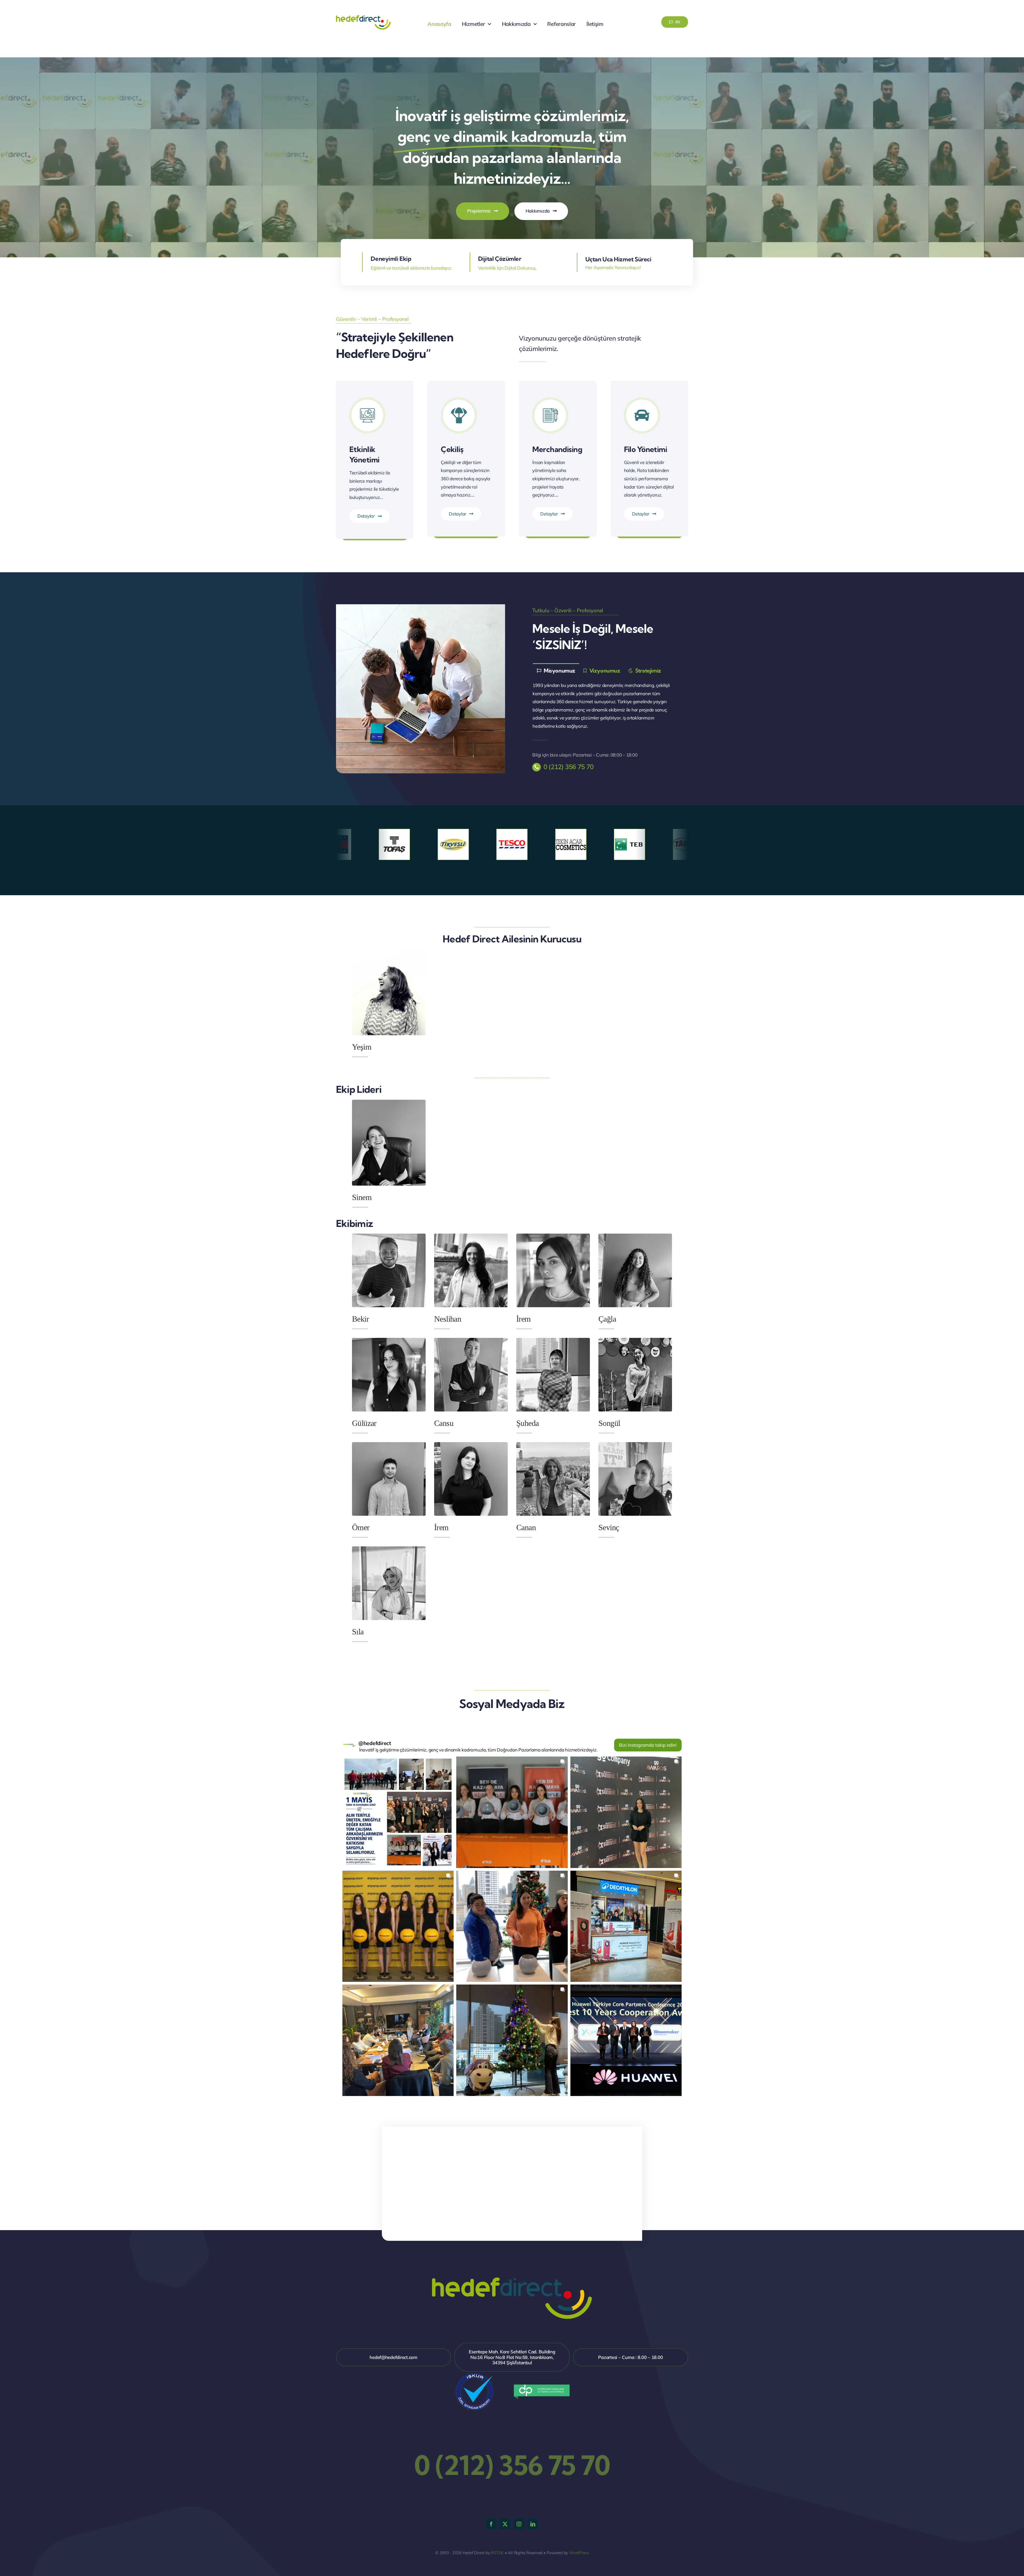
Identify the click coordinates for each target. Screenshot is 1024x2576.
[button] (398, 1812)
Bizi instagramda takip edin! (648, 1745)
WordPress (579, 2553)
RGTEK (497, 2553)
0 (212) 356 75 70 (569, 767)
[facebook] (491, 2524)
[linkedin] (533, 2524)
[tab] (556, 670)
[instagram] (519, 2524)
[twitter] (505, 2524)
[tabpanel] (603, 706)
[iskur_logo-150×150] (474, 2374)
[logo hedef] (363, 16)
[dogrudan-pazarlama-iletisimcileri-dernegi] (542, 2387)
